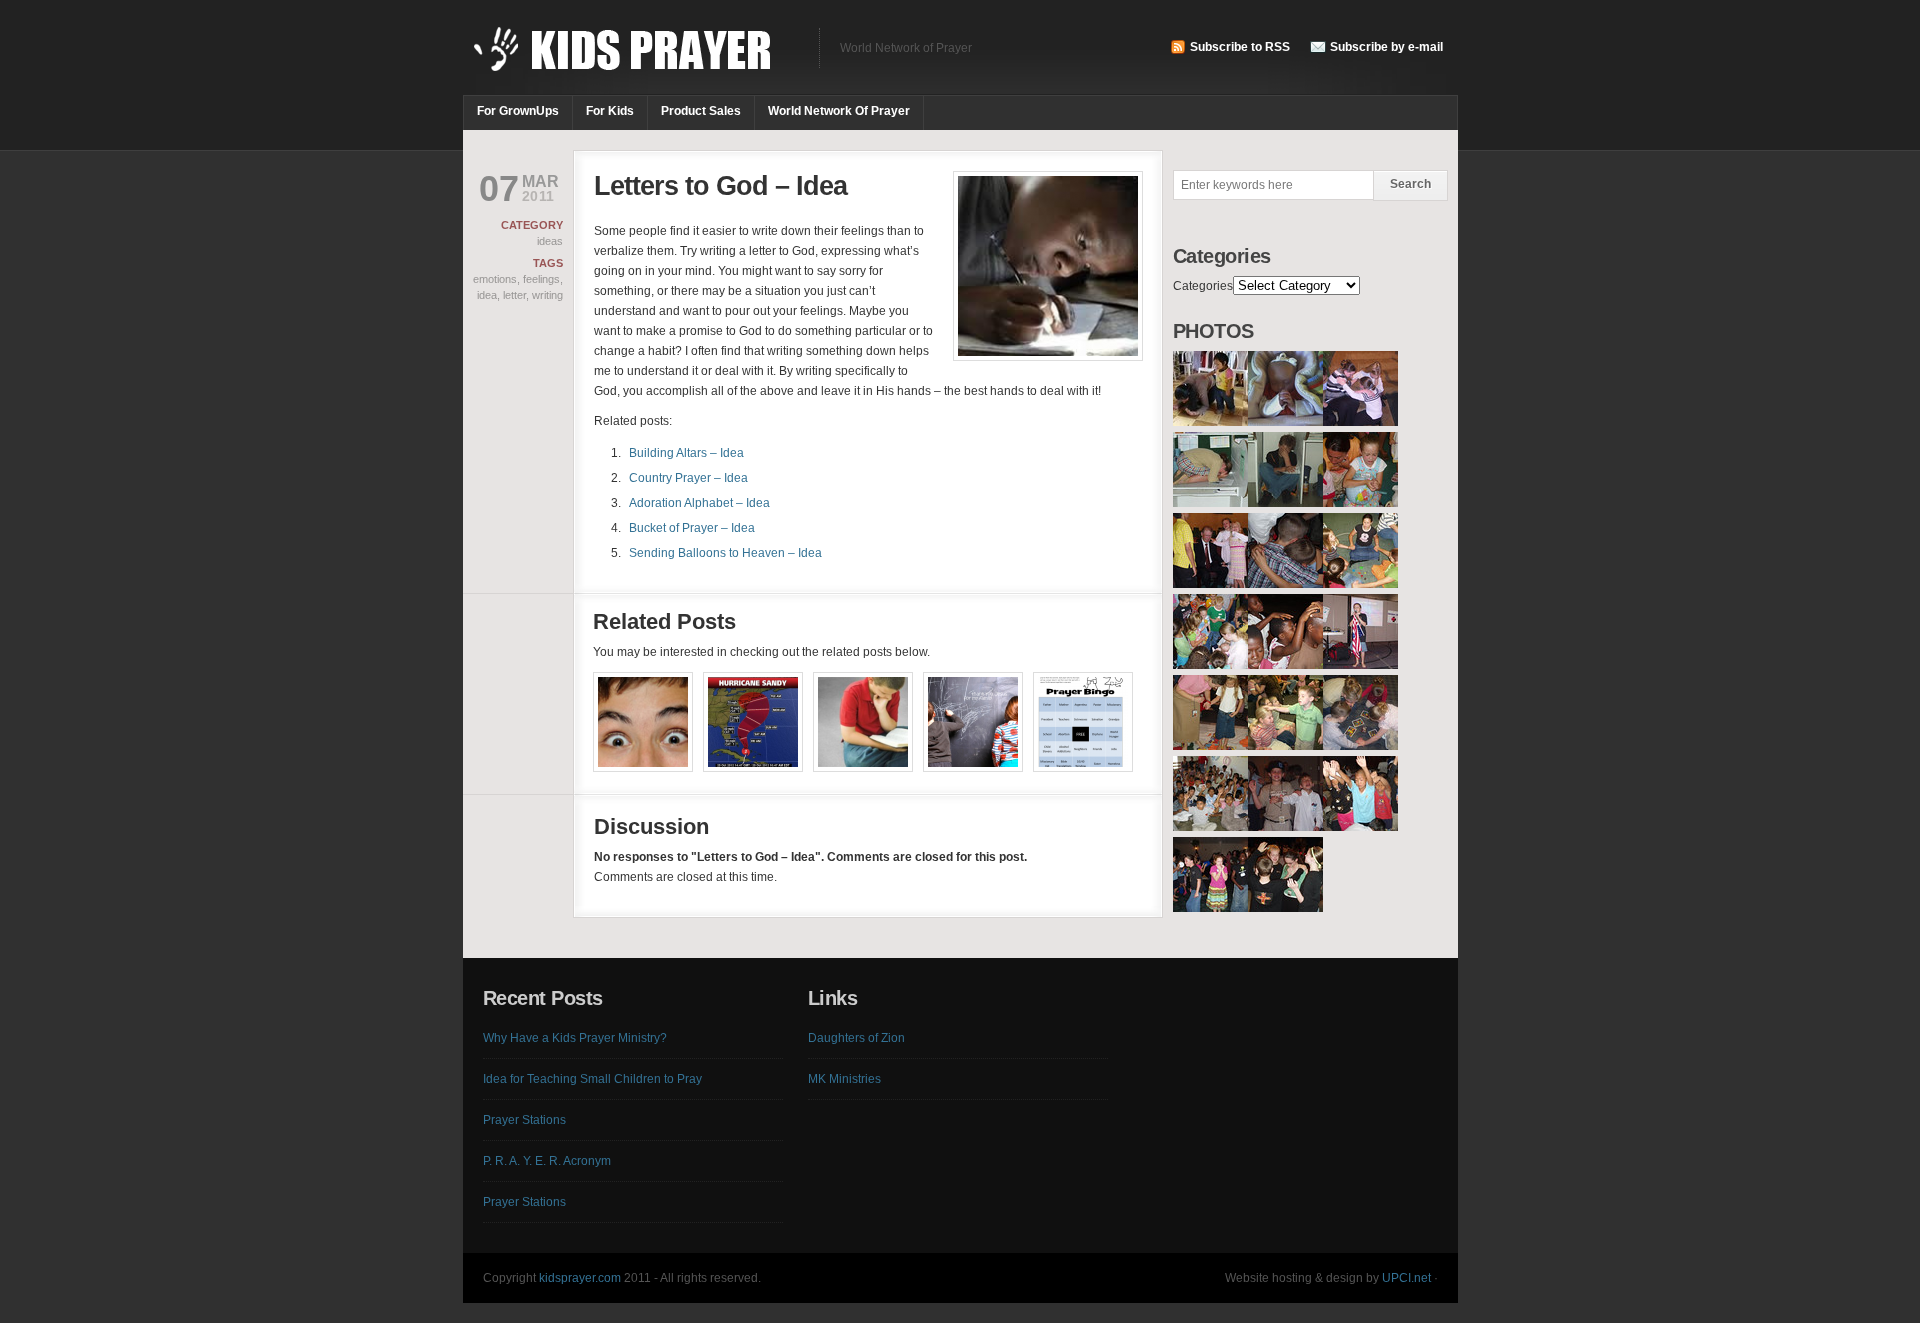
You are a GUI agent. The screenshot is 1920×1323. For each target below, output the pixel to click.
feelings (541, 279)
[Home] (631, 60)
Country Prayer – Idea (688, 478)
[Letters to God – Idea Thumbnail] (1048, 357)
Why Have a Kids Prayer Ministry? (575, 1038)
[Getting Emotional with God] (643, 725)
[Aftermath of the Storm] (753, 725)
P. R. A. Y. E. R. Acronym (547, 1161)
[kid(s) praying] (1210, 422)
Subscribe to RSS (1240, 47)
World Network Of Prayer (839, 111)
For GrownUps (518, 111)
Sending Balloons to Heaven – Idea (725, 553)
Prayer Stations (524, 1120)
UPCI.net (1406, 1278)
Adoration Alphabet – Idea (699, 503)
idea (487, 295)
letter (514, 295)
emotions (495, 279)
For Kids (610, 111)
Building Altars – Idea (686, 453)
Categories (1203, 286)
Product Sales (701, 111)
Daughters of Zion (856, 1038)
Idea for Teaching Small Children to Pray (592, 1079)
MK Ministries (844, 1079)
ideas (550, 241)
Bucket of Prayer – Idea (692, 528)
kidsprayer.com (580, 1278)
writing (547, 295)
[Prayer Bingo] (1083, 725)
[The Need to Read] (863, 725)
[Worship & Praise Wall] (973, 725)
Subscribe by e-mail (1386, 47)
